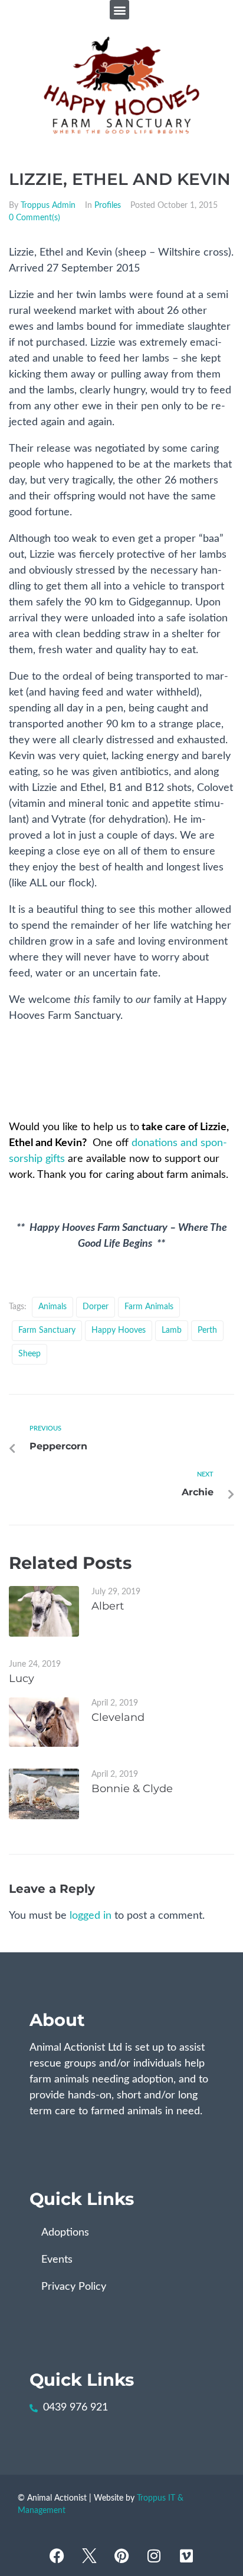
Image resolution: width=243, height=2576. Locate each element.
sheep (29, 1354)
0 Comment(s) (35, 218)
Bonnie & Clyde (132, 1789)
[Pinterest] (121, 2555)
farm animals (149, 1307)
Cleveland (118, 1717)
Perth (207, 1330)
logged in (91, 1916)
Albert (108, 1606)
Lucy (22, 1678)
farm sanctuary (47, 1330)
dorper (96, 1307)
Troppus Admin (48, 206)
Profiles (108, 206)
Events (57, 2260)
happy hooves (119, 1330)
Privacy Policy (74, 2287)
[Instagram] (154, 2555)
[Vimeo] (186, 2555)
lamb (172, 1330)
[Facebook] (57, 2555)
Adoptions (65, 2233)
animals (52, 1307)
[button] (119, 10)
